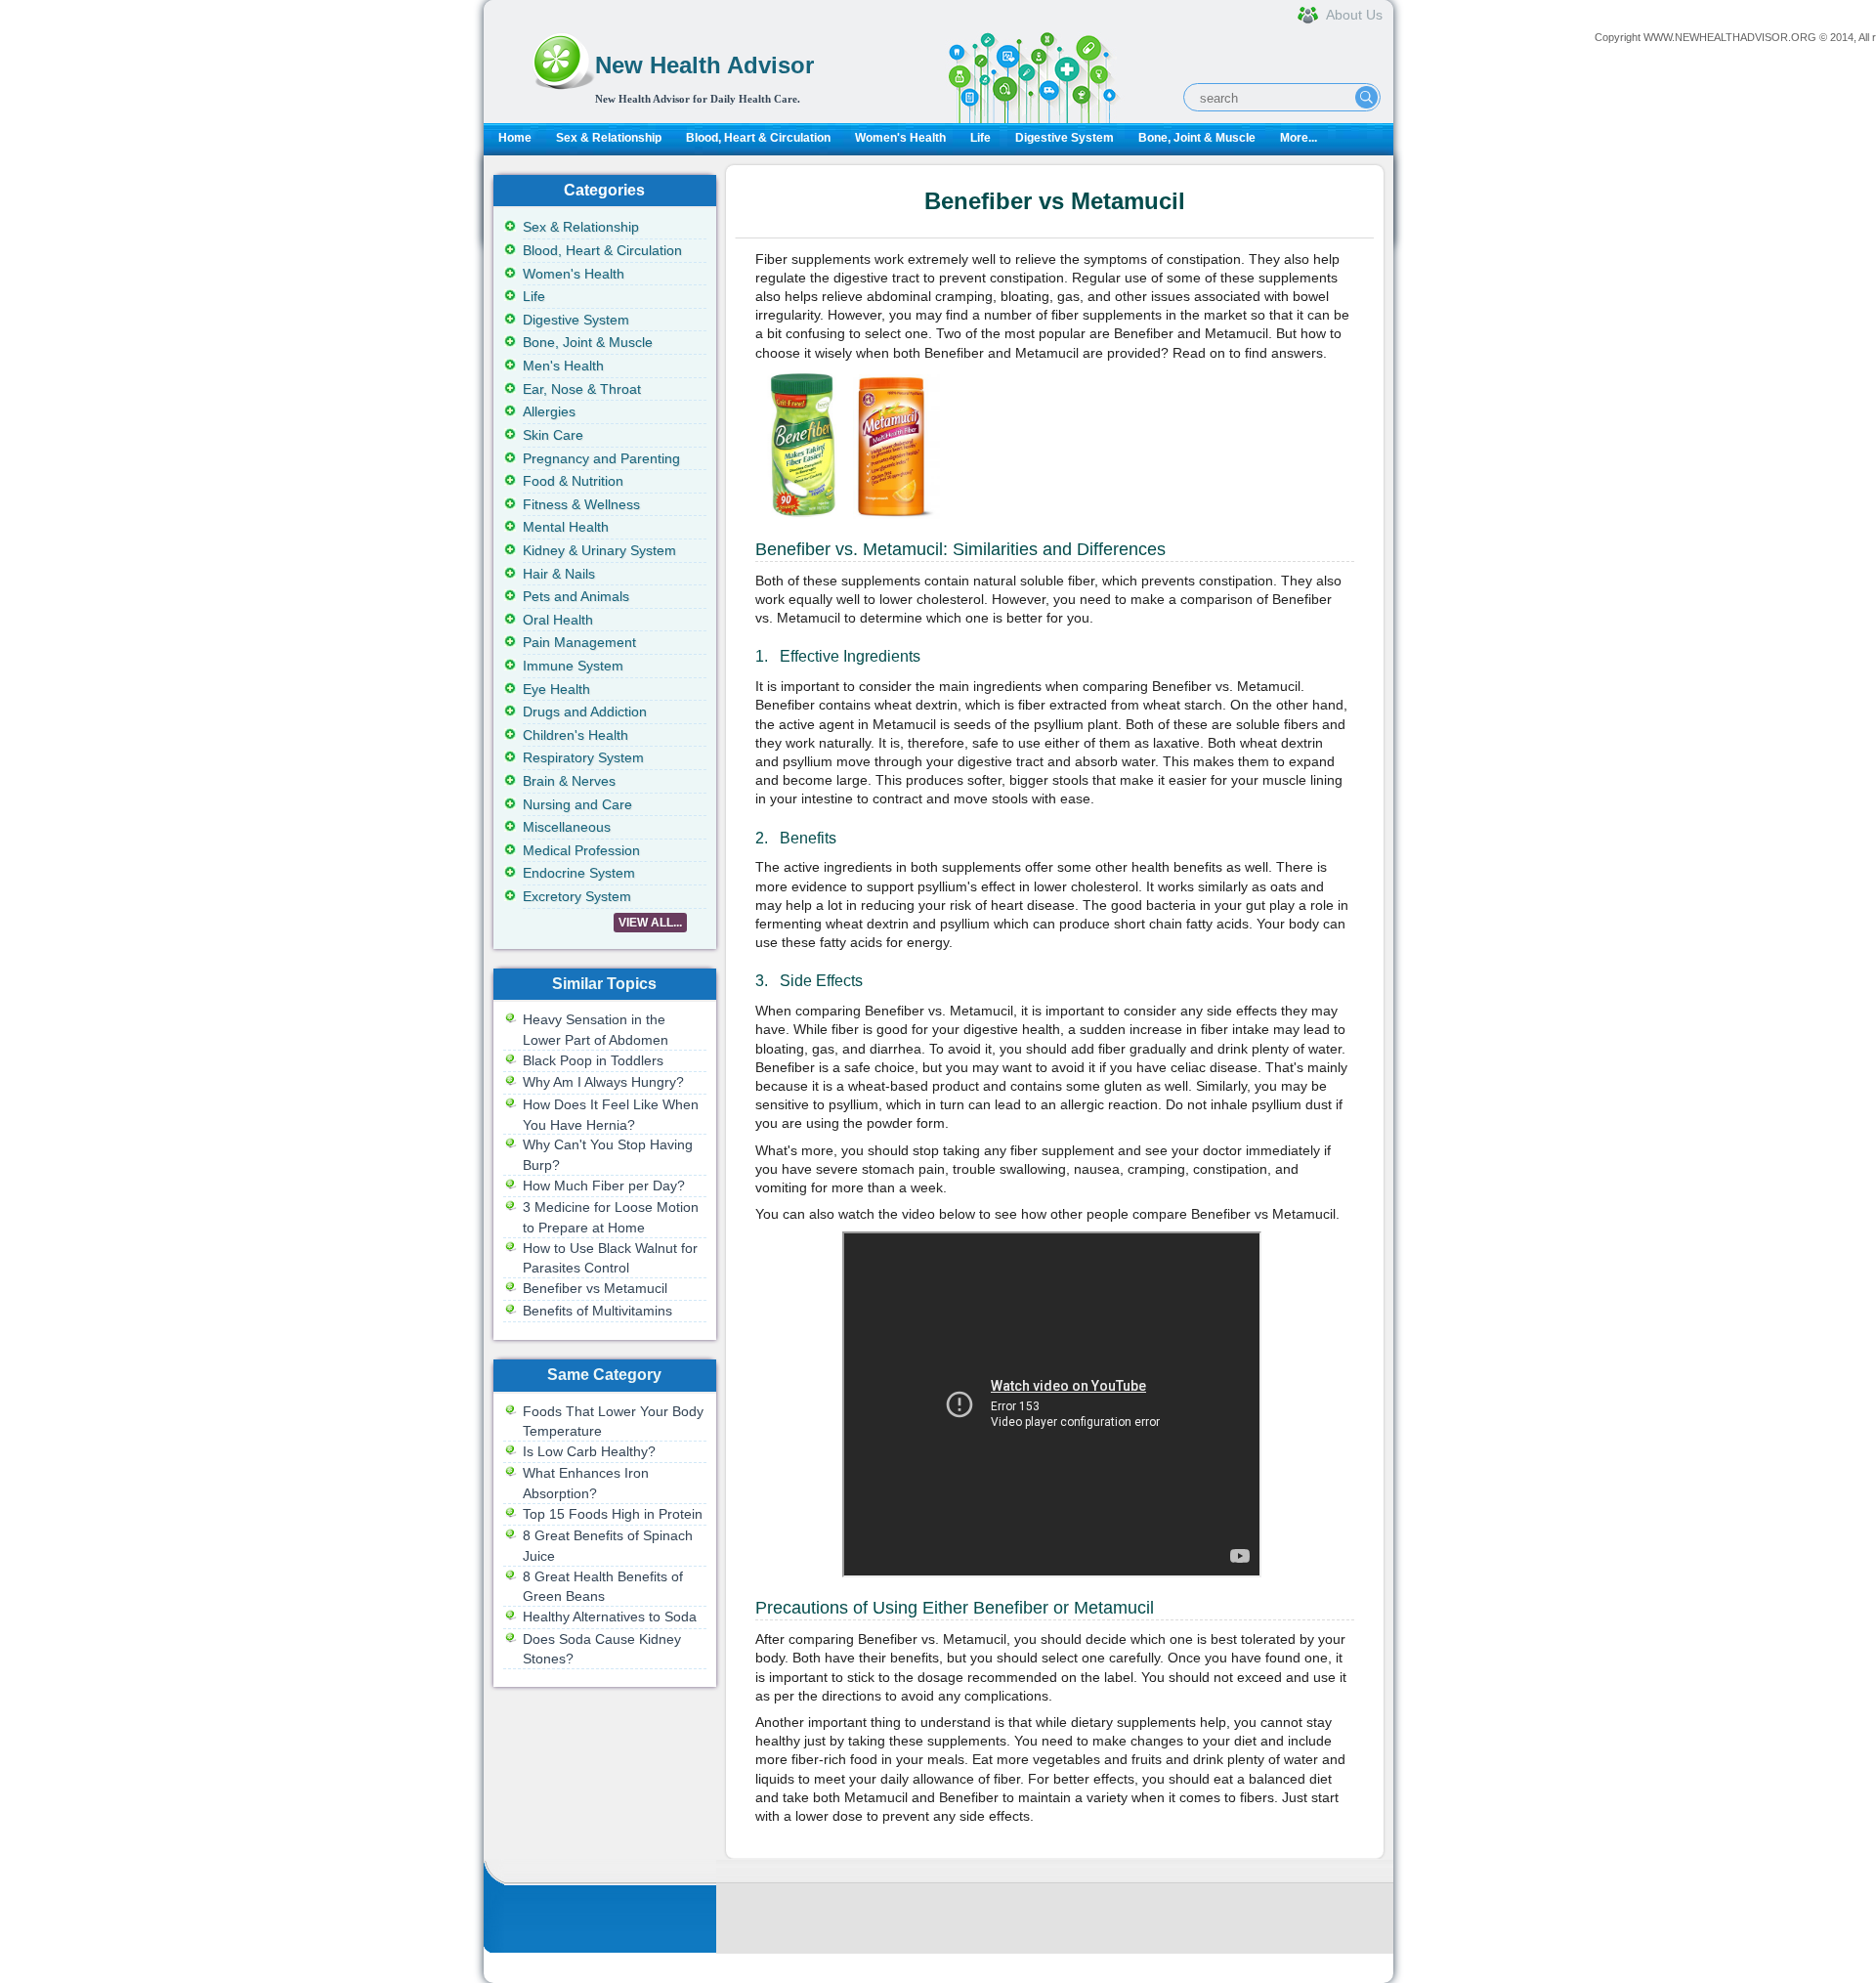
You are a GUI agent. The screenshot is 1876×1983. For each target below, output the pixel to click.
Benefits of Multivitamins (597, 1311)
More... (1299, 138)
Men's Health (563, 366)
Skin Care (553, 435)
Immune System (573, 666)
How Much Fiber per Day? (604, 1185)
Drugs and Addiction (585, 711)
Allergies (549, 411)
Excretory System (577, 896)
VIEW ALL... (650, 923)
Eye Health (556, 689)
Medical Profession (581, 850)
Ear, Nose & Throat (582, 389)
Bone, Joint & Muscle (1197, 138)
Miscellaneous (567, 827)
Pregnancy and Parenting (601, 458)
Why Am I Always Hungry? (603, 1082)
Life (981, 138)
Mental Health (566, 527)
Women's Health (900, 138)
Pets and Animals (576, 596)
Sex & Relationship (609, 138)
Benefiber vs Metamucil (595, 1288)
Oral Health (558, 620)
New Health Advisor (704, 65)
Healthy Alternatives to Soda (610, 1617)
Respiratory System (583, 757)
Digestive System (1065, 138)
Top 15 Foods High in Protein (613, 1514)
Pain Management (579, 642)
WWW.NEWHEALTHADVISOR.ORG (1730, 37)
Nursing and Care (577, 804)
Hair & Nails (559, 574)
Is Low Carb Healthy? (589, 1451)
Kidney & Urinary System (599, 550)
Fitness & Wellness (581, 504)
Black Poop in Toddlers (593, 1060)
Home (515, 138)
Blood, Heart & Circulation (758, 138)
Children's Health (576, 735)
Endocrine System (579, 873)
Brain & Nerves (569, 781)
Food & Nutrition (573, 481)
